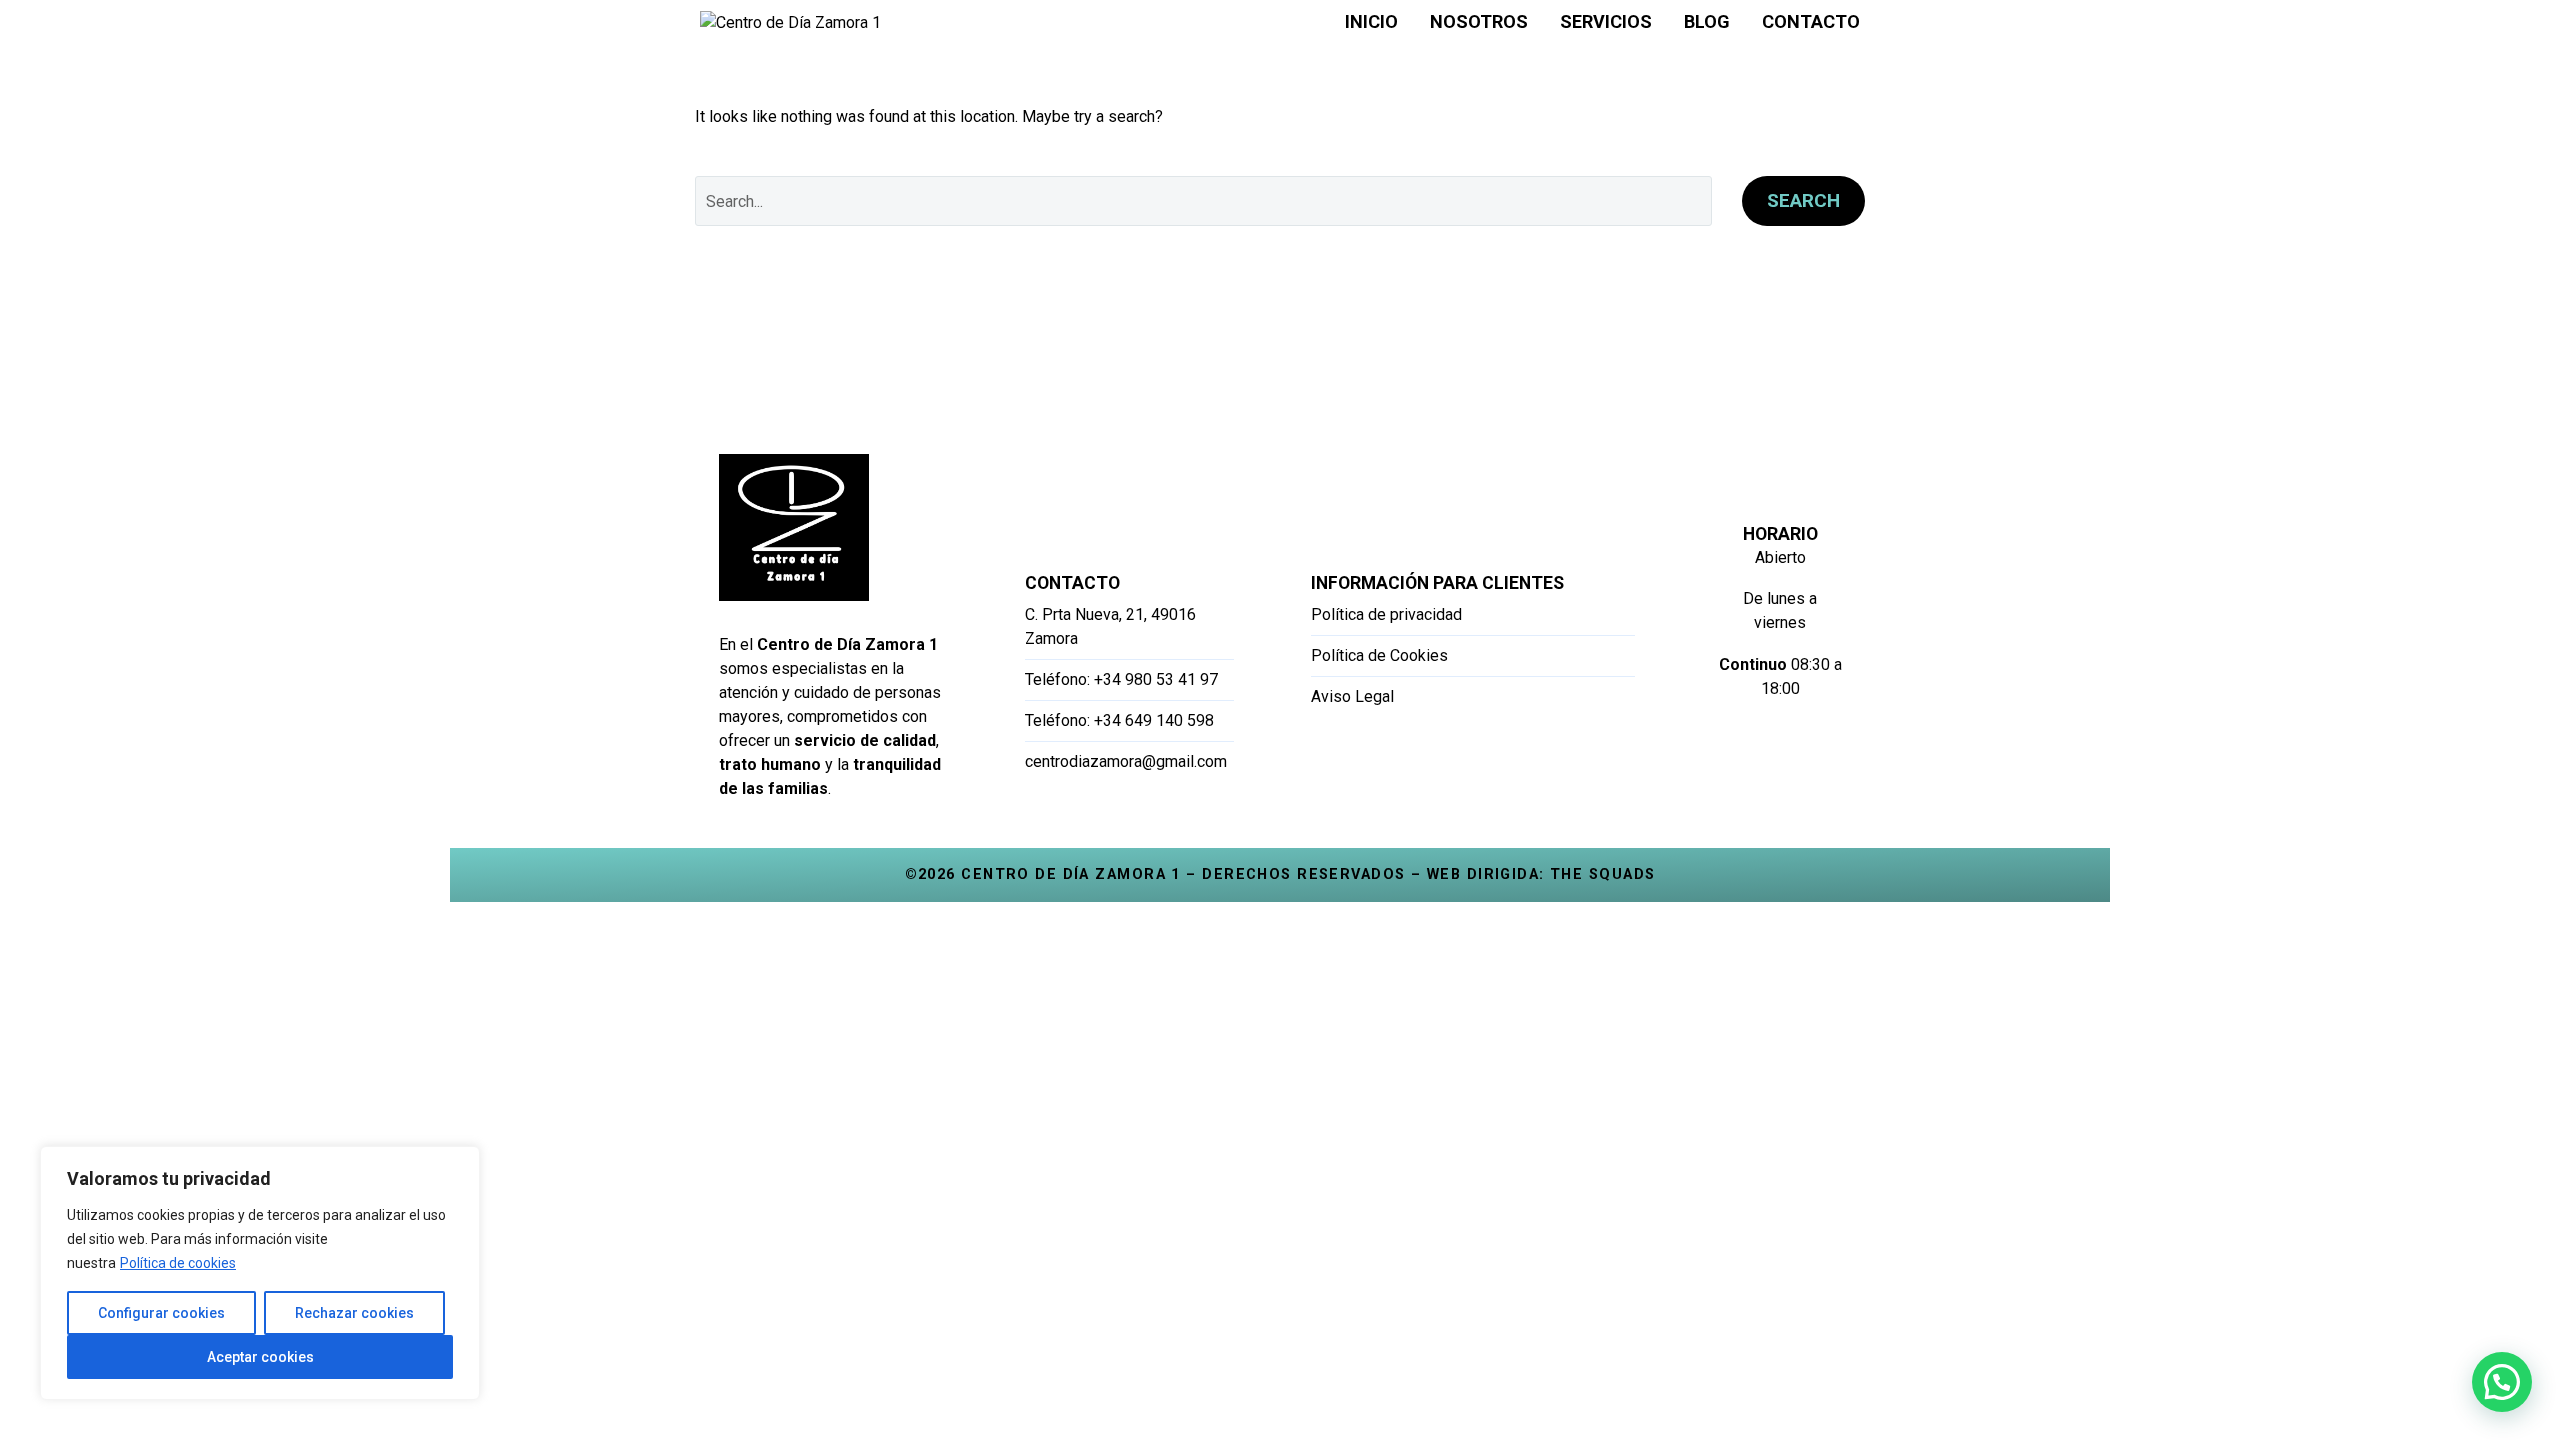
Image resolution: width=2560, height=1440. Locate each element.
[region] (260, 1273)
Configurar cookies (161, 1313)
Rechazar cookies (354, 1313)
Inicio (1371, 21)
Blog (1707, 21)
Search (1803, 200)
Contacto (1811, 21)
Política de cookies (178, 1263)
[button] (2502, 1382)
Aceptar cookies (260, 1357)
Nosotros (1479, 21)
